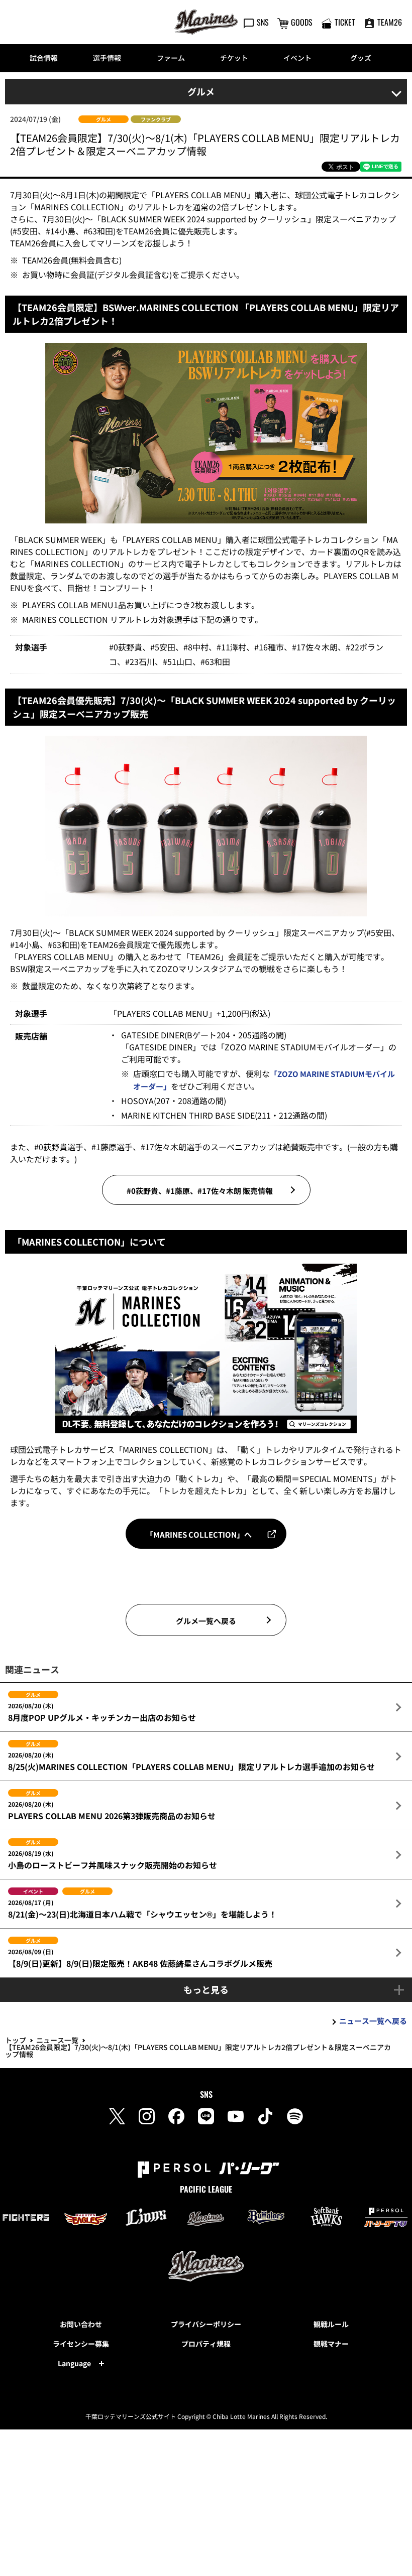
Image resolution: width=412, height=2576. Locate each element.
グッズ (361, 58)
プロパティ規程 (206, 2344)
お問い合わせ (81, 2324)
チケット (234, 58)
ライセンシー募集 (81, 2344)
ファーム (171, 58)
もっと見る (206, 1989)
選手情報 (107, 58)
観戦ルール (331, 2324)
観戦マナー (331, 2344)
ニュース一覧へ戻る (373, 2021)
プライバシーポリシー (206, 2324)
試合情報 (44, 58)
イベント (297, 58)
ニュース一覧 (57, 2040)
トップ (16, 2040)
